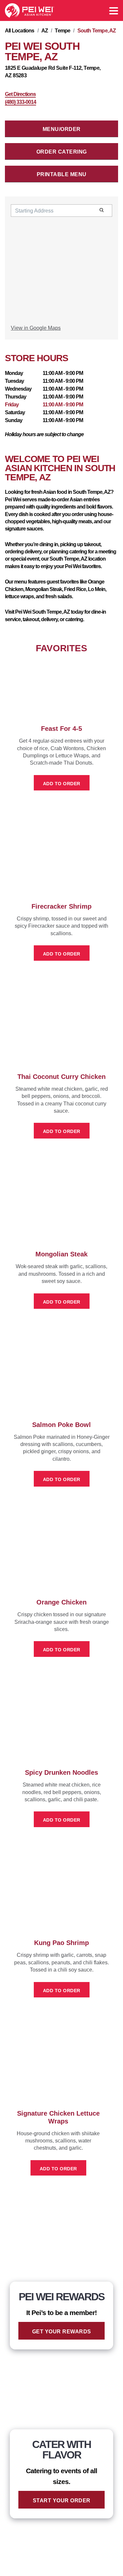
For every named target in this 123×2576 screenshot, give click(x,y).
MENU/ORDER (62, 129)
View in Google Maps (36, 328)
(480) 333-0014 (20, 102)
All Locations (20, 31)
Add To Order (62, 784)
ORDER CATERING (62, 152)
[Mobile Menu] (114, 11)
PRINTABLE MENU (62, 174)
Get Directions (20, 94)
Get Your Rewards (62, 2332)
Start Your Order (62, 2501)
